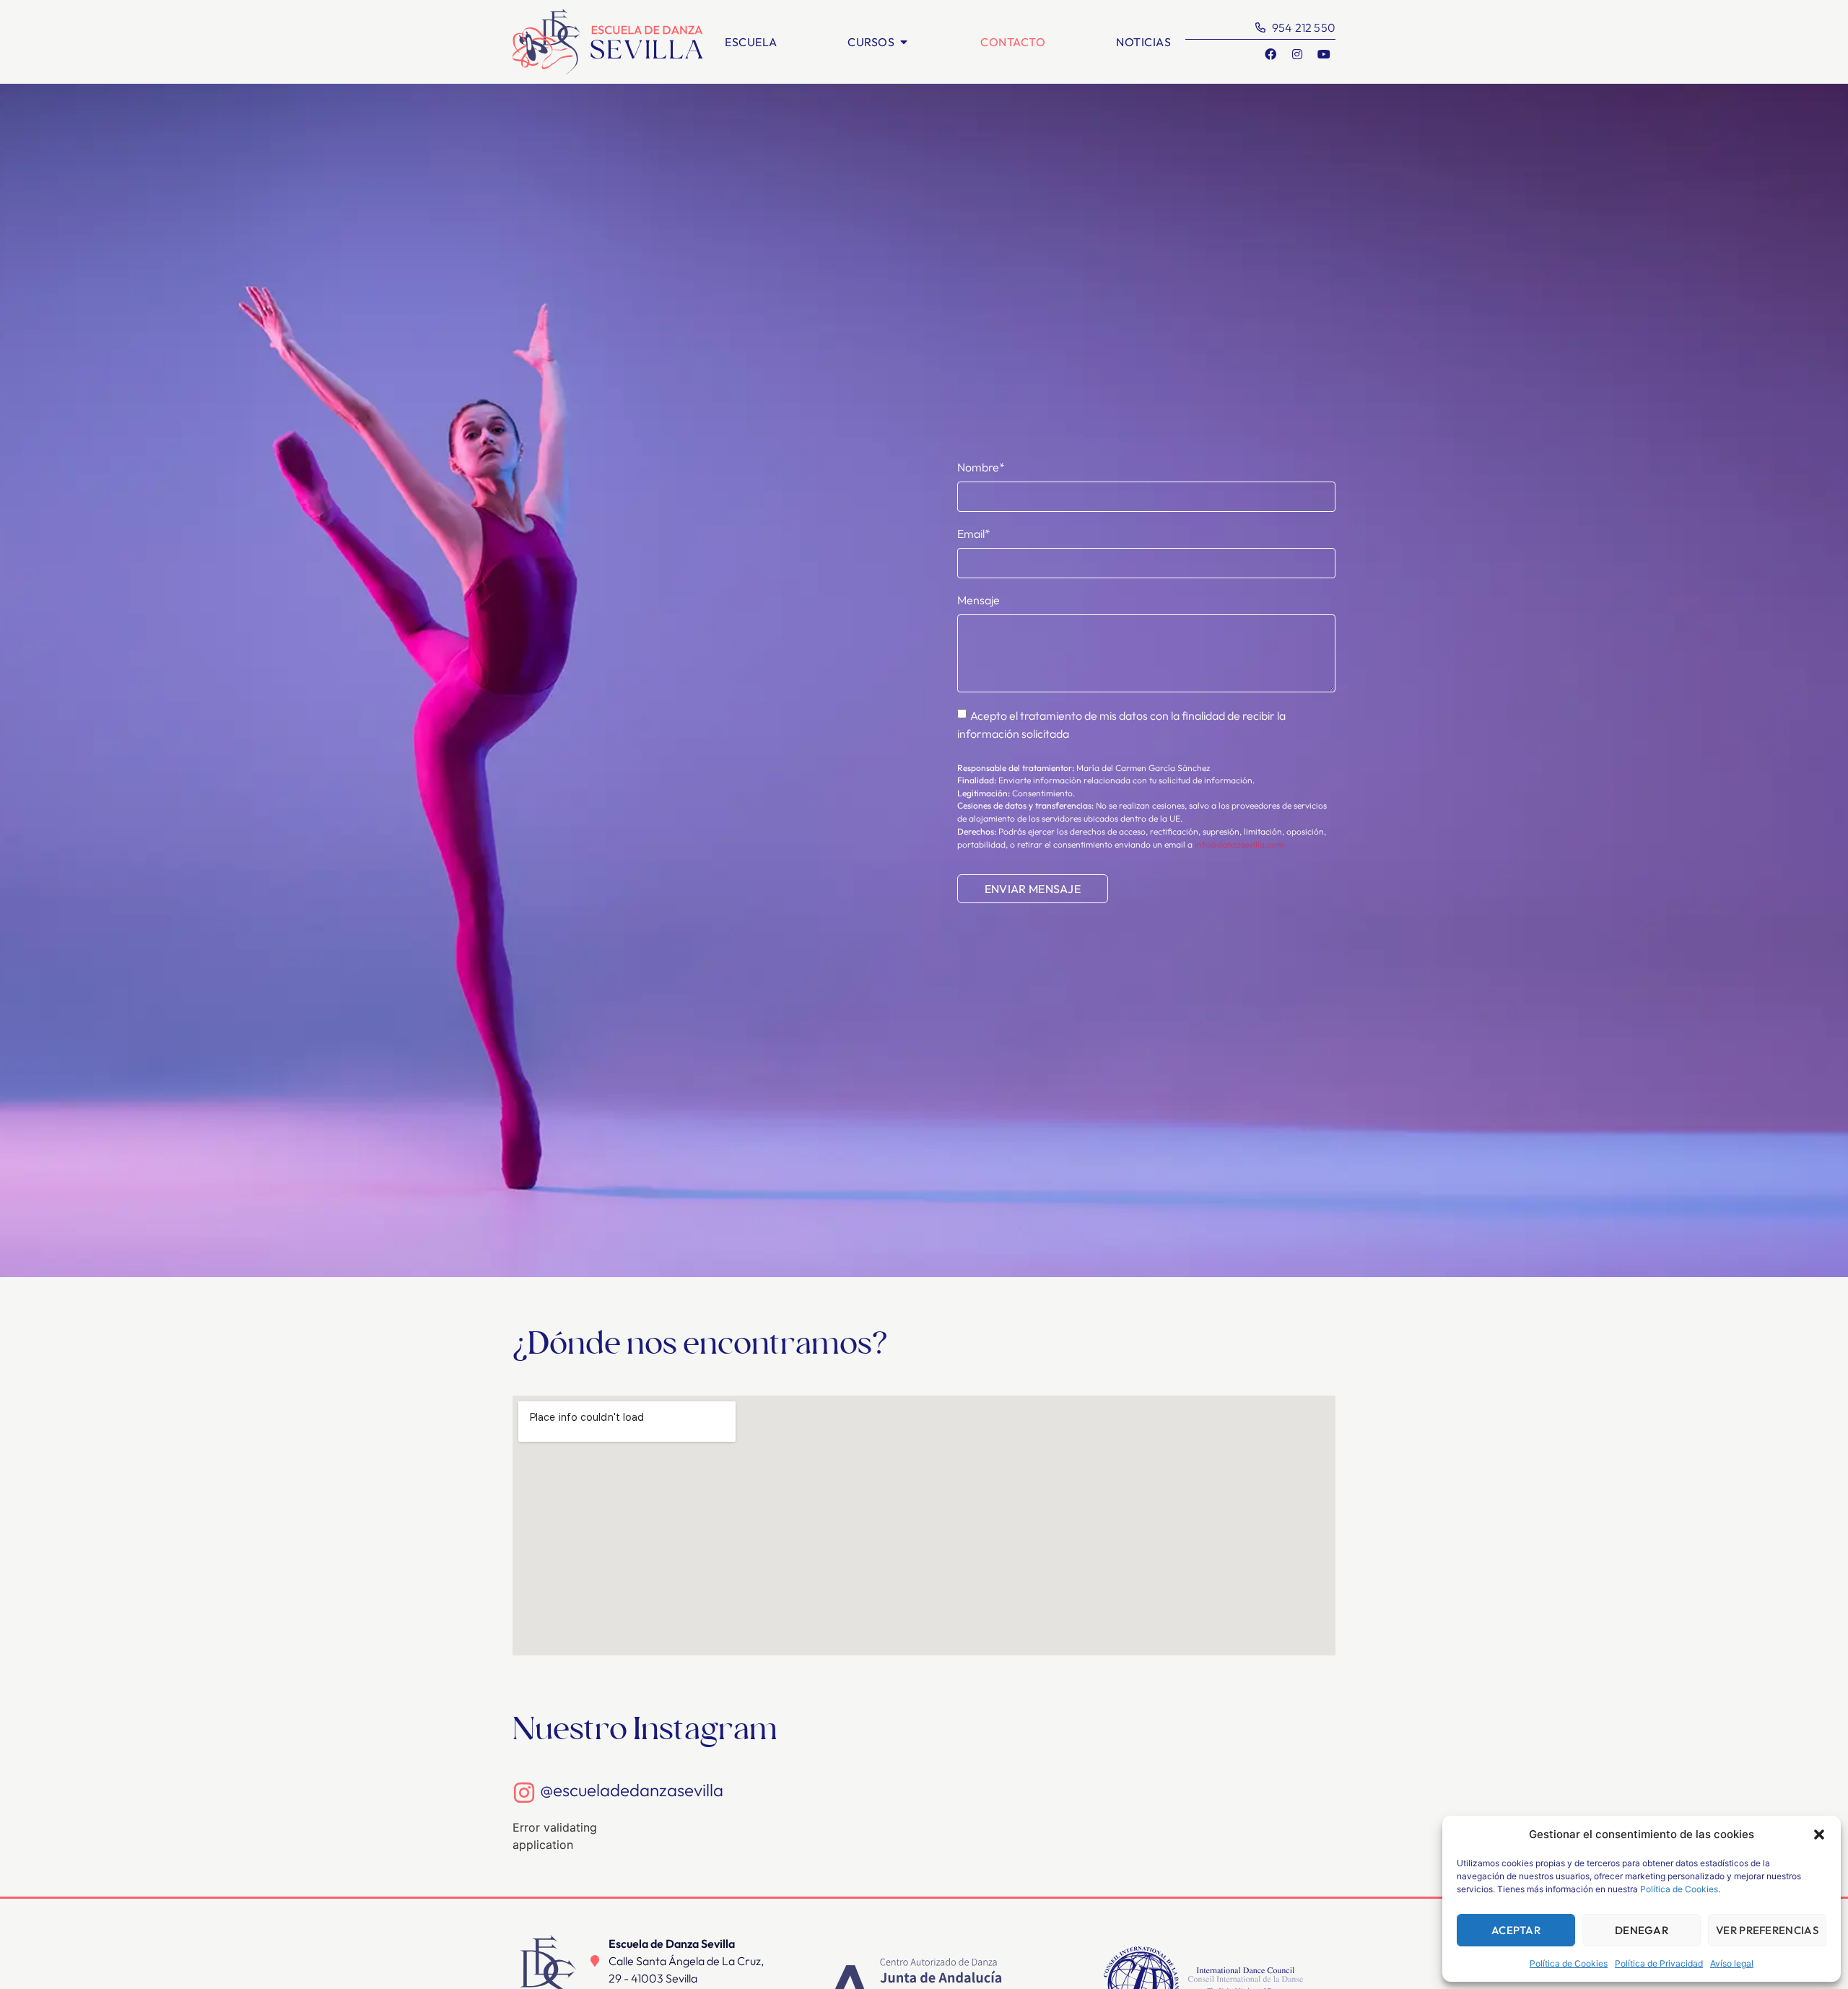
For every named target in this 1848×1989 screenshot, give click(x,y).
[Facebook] (1270, 54)
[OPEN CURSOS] (904, 42)
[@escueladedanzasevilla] (524, 1793)
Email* (974, 534)
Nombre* (981, 467)
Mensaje (979, 600)
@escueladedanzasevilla (632, 1790)
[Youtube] (1324, 54)
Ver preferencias (1767, 1930)
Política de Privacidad (1659, 1963)
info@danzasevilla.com (1239, 844)
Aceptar (1516, 1930)
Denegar (1642, 1930)
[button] (1819, 1835)
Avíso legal (1732, 1963)
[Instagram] (1297, 54)
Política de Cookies (1679, 1889)
